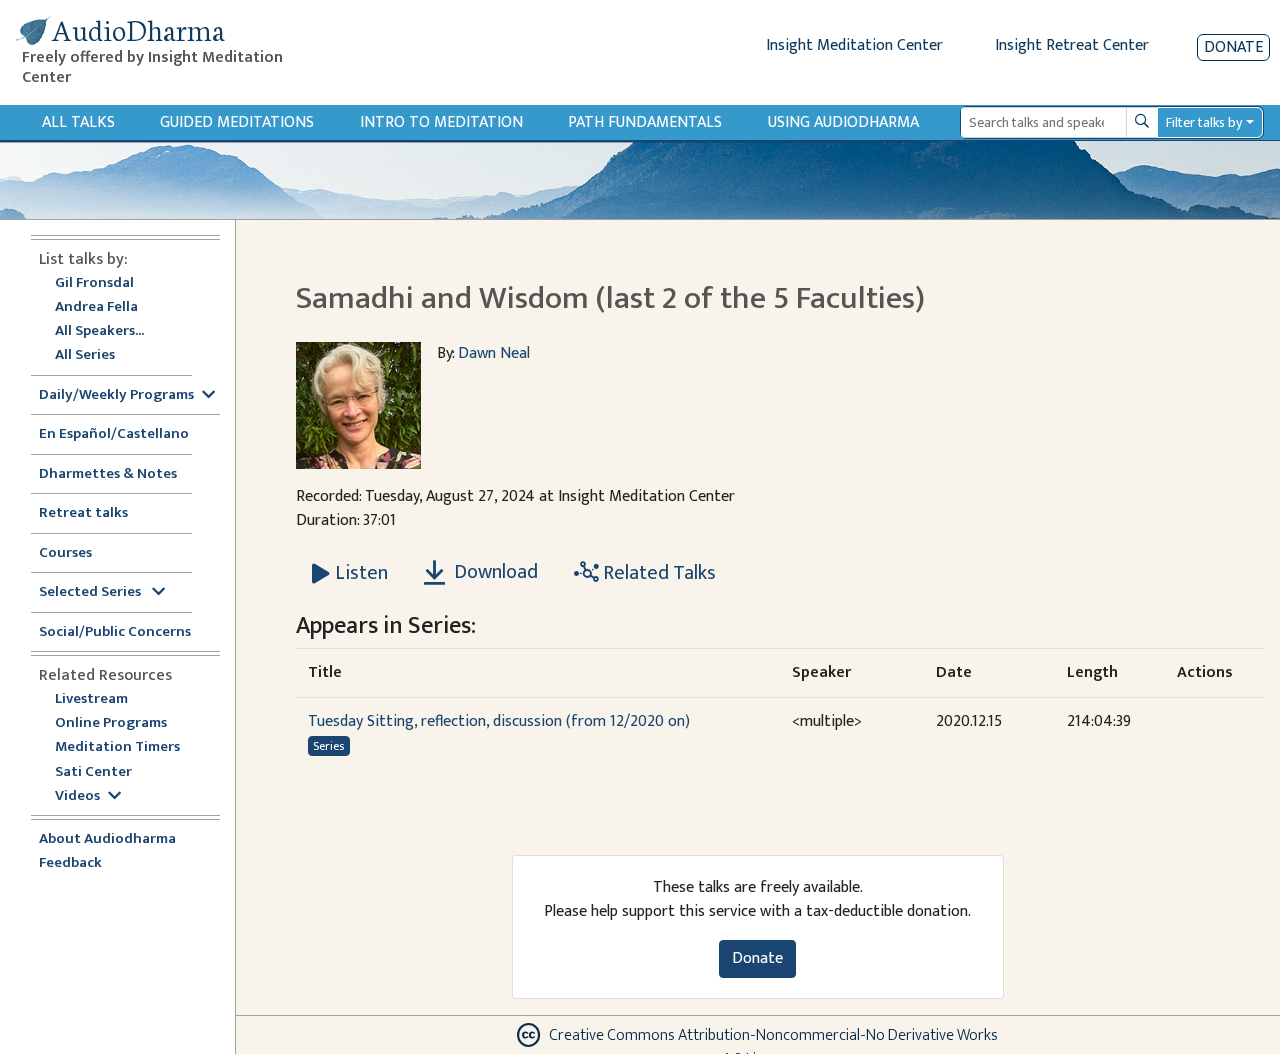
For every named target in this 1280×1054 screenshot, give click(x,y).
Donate (1233, 47)
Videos (77, 796)
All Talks (78, 122)
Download (494, 572)
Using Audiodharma (843, 122)
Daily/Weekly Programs (116, 395)
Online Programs (111, 723)
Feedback (70, 863)
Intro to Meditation (441, 122)
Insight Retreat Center (1072, 45)
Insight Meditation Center (854, 45)
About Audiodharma (107, 839)
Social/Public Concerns (115, 632)
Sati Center (93, 772)
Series (328, 746)
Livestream (91, 699)
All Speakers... (99, 331)
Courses (65, 553)
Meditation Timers (117, 747)
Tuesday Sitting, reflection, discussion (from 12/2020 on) (499, 721)
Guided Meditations (237, 122)
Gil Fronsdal (94, 283)
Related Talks (657, 573)
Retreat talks (83, 513)
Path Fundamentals (645, 122)
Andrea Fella (96, 307)
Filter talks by (1204, 122)
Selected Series (91, 592)
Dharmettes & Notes (108, 474)
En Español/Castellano (114, 434)
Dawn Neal (494, 353)
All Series (85, 355)
